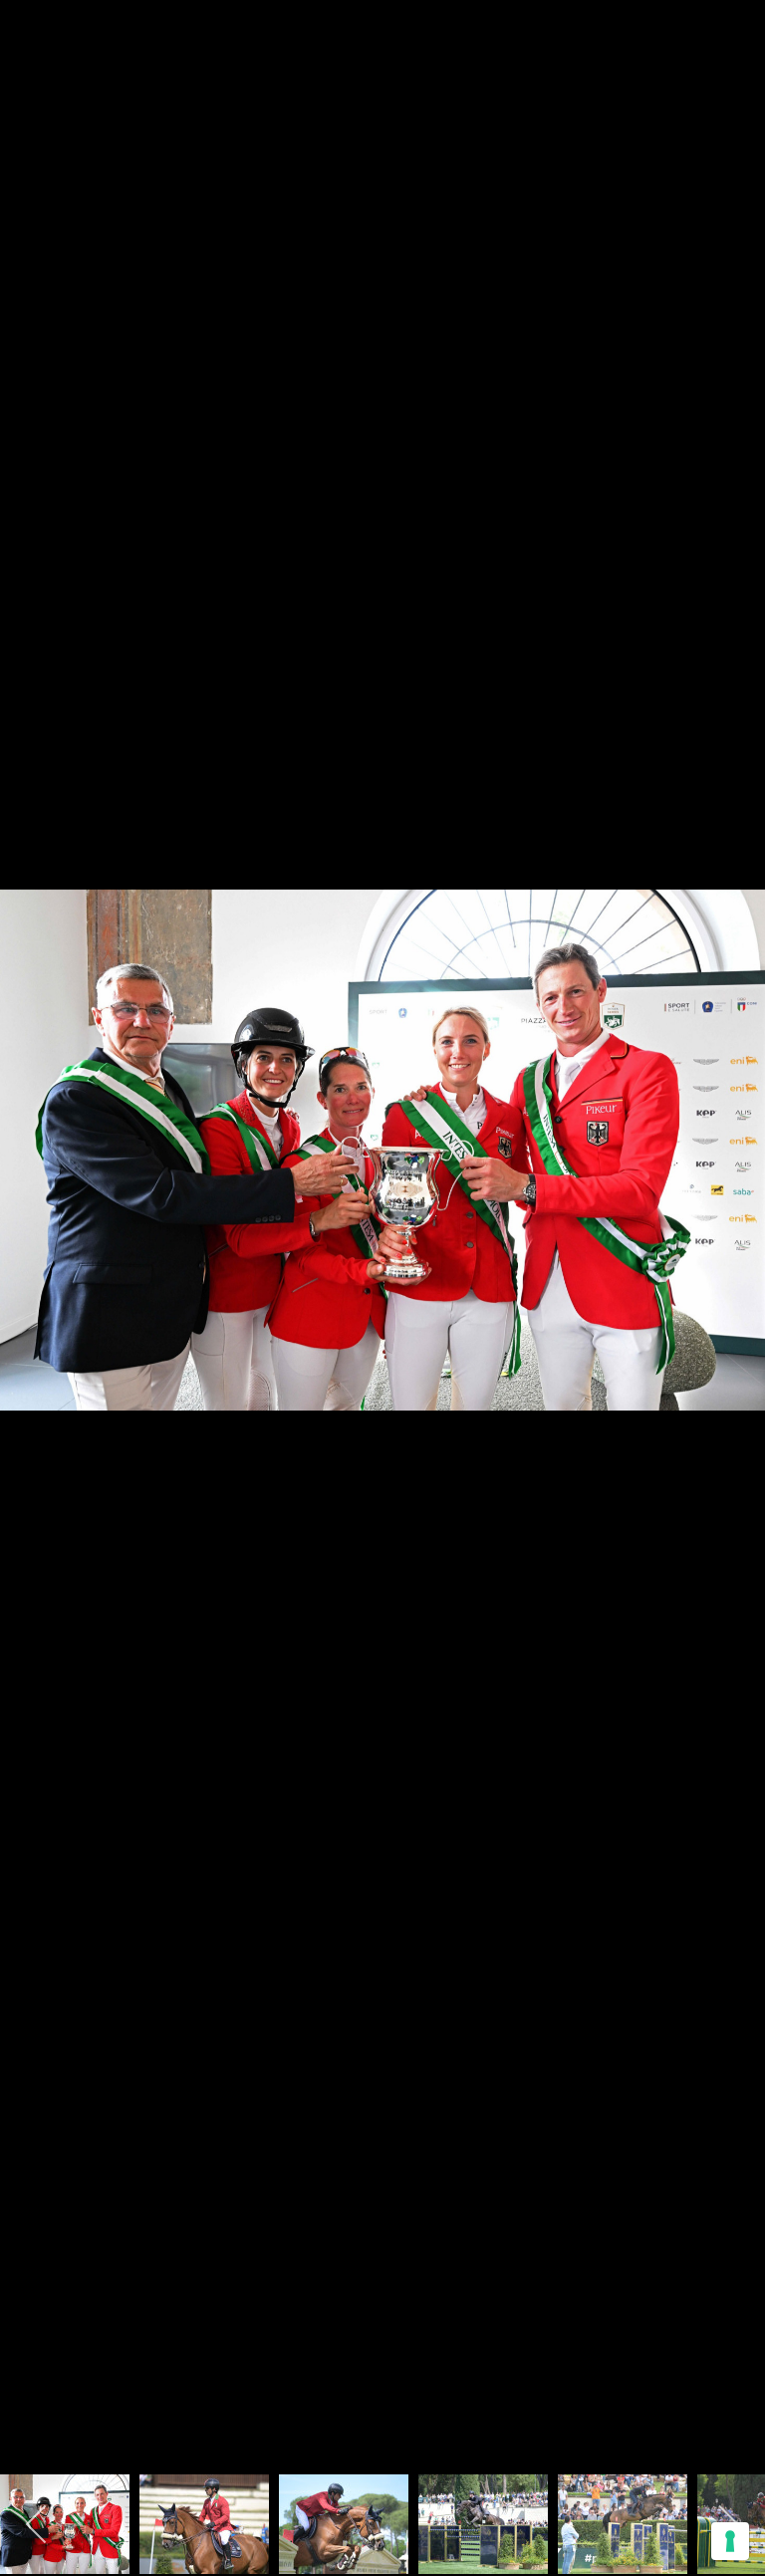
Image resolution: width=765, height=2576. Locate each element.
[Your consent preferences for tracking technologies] (730, 2541)
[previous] (35, 1258)
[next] (730, 1258)
